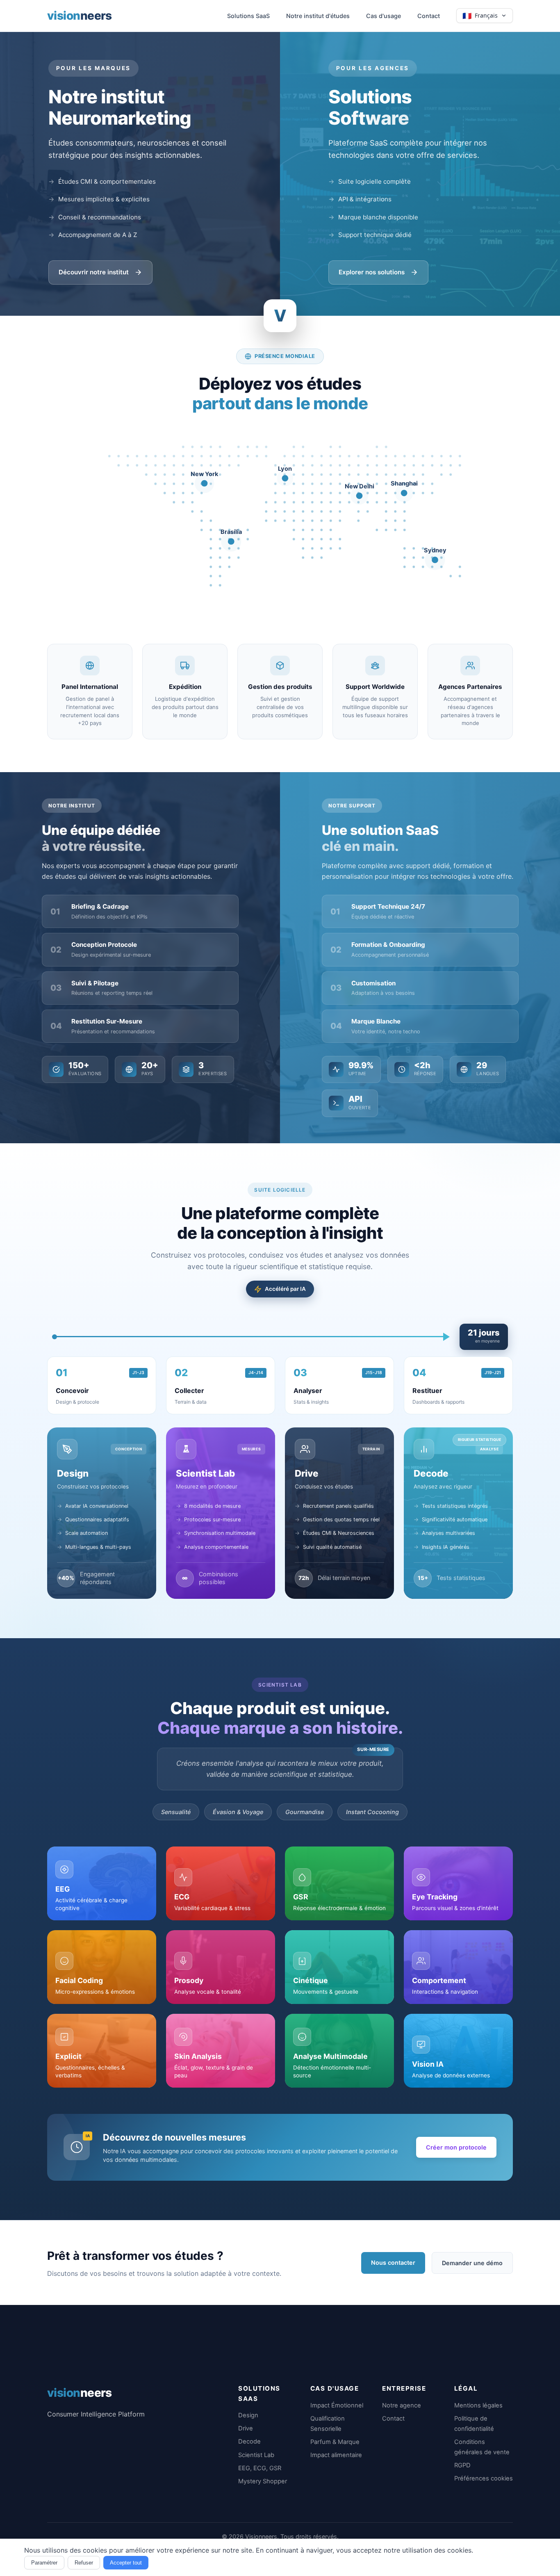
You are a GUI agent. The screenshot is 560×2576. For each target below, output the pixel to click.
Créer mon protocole (456, 2147)
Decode (249, 2442)
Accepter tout (126, 2563)
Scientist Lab (256, 2455)
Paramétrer (44, 2563)
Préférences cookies (484, 2478)
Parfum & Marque (335, 2442)
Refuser (84, 2563)
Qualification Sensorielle (328, 2424)
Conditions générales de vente (482, 2447)
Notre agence (402, 2405)
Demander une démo (472, 2263)
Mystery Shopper (263, 2481)
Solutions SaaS (248, 16)
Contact (429, 16)
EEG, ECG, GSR (260, 2468)
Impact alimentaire (336, 2455)
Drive (246, 2428)
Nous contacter (393, 2263)
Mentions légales (478, 2405)
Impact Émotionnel (337, 2405)
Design (248, 2415)
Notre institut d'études (318, 16)
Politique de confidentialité (474, 2424)
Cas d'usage (384, 16)
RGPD (462, 2465)
